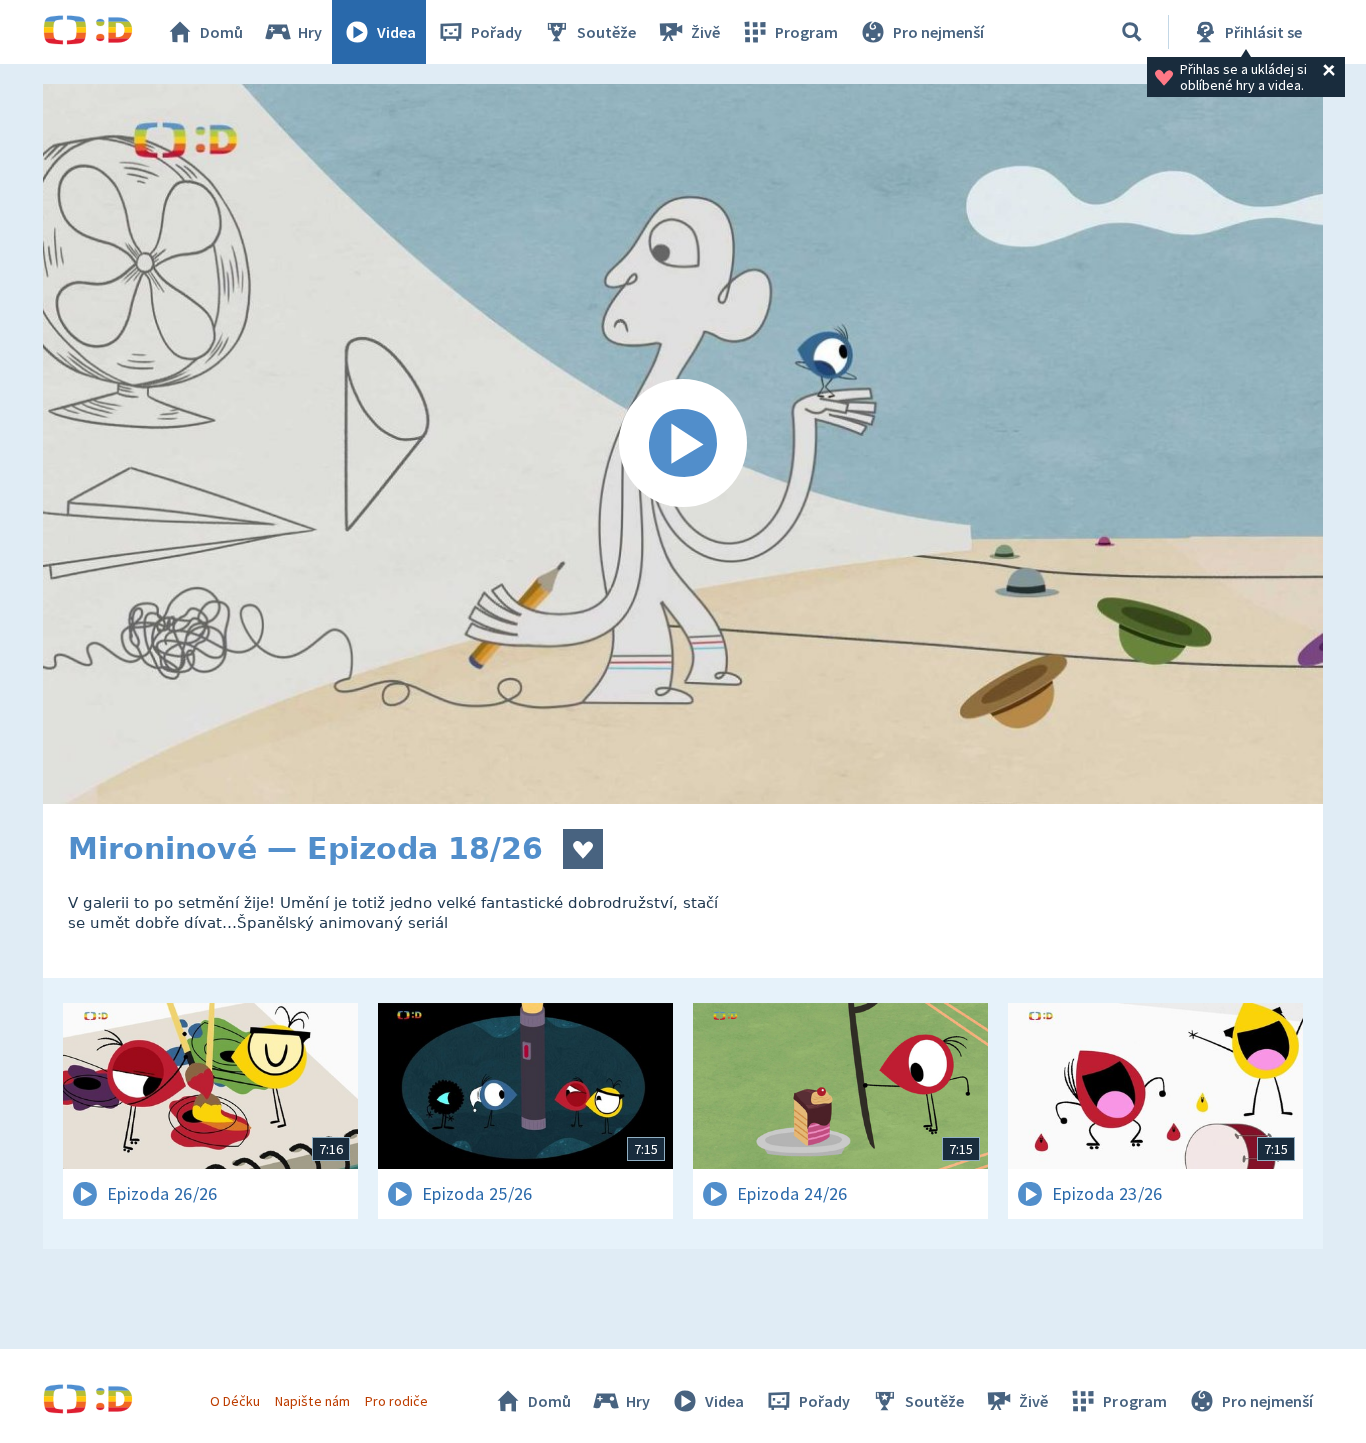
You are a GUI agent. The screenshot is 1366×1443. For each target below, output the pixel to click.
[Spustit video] (683, 444)
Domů (221, 32)
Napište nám (312, 1401)
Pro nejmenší (938, 32)
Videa (396, 32)
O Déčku (235, 1401)
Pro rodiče (396, 1401)
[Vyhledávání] (1132, 32)
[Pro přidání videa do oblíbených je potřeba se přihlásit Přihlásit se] (583, 849)
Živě (705, 32)
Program (806, 32)
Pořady (496, 32)
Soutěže (606, 32)
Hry (310, 32)
